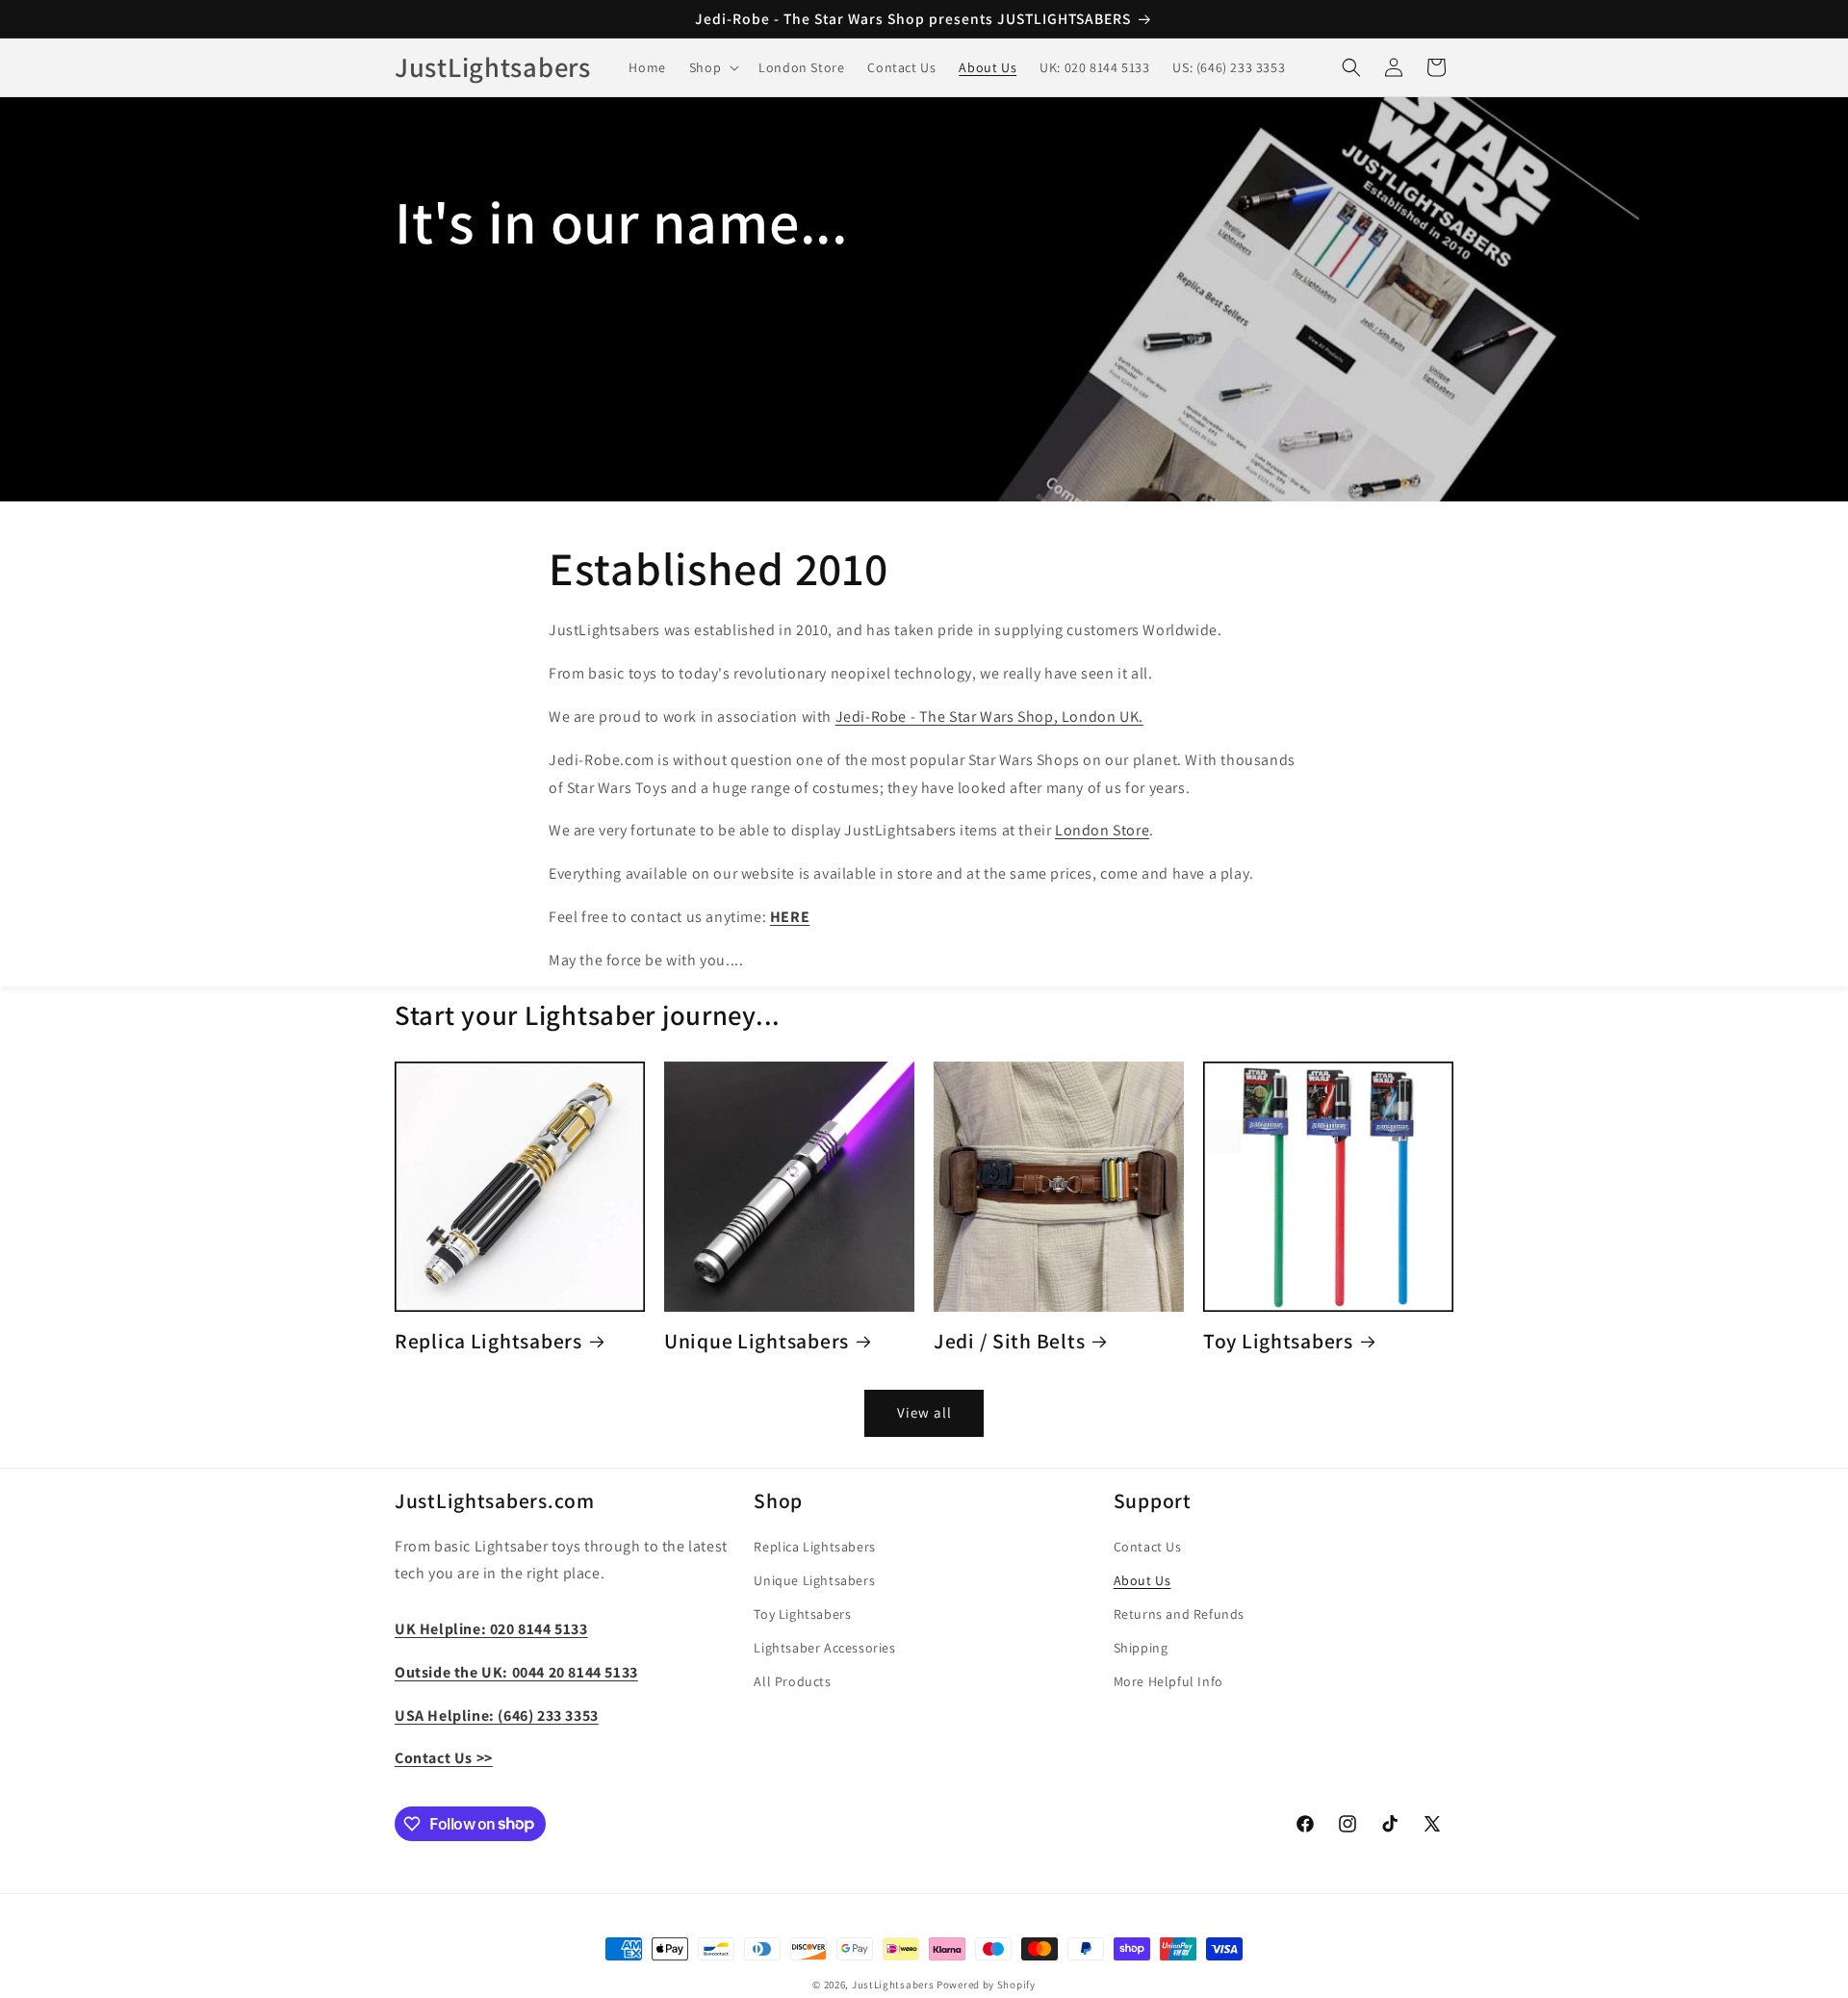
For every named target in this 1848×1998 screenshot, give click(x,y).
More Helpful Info (1168, 1682)
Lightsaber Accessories (824, 1649)
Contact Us (1148, 1547)
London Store (1102, 830)
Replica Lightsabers (488, 1341)
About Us (1142, 1580)
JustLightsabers (893, 1985)
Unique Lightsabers (757, 1341)
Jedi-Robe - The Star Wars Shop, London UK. (989, 717)
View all (924, 1412)
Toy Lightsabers (1278, 1341)
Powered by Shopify (986, 1985)
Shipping (1141, 1649)
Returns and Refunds (1179, 1614)
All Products (792, 1682)
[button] (712, 67)
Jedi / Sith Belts (1009, 1341)
